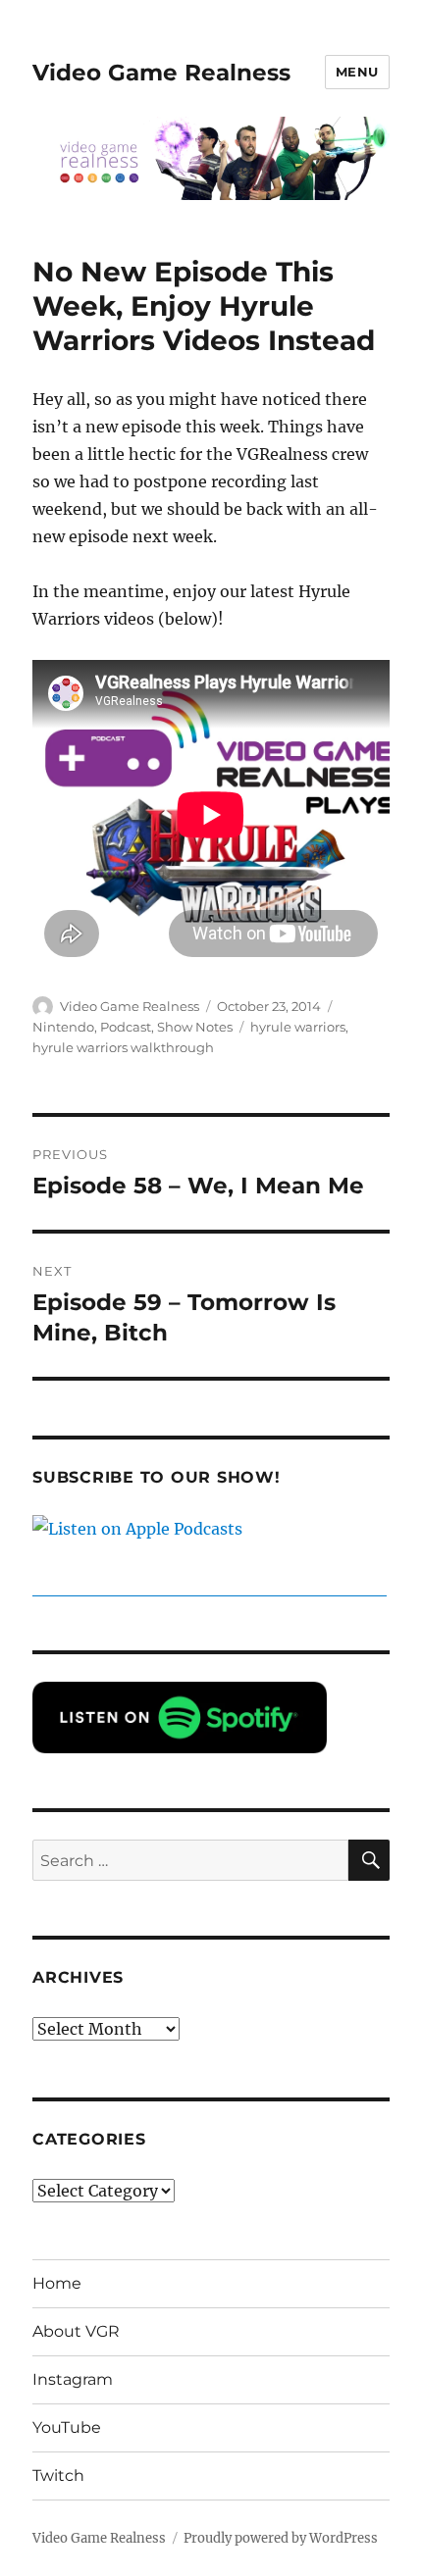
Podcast (126, 1027)
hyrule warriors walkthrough (123, 1047)
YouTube (67, 2427)
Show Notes (195, 1027)
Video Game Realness (161, 73)
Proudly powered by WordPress (281, 2538)
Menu (357, 72)
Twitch (58, 2475)
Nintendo (63, 1027)
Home (57, 2283)
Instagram (73, 2379)
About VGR (76, 2331)
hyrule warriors (298, 1027)
